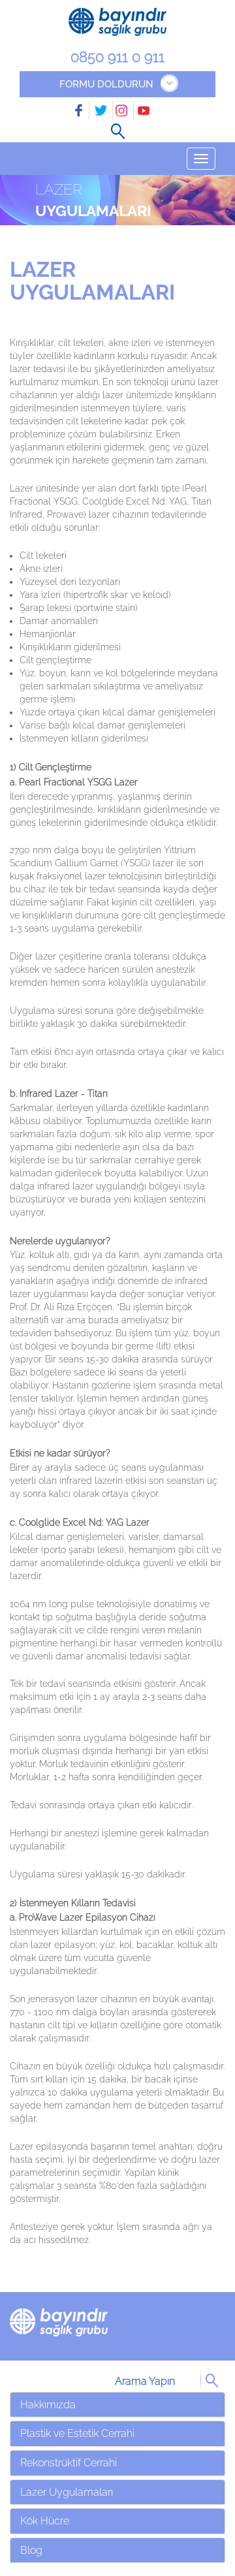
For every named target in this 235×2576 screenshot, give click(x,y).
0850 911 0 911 (117, 57)
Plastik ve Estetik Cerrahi (77, 2433)
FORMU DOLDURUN (106, 84)
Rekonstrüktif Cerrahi (69, 2463)
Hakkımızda (48, 2405)
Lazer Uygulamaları (67, 2492)
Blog (31, 2550)
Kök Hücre (45, 2521)
